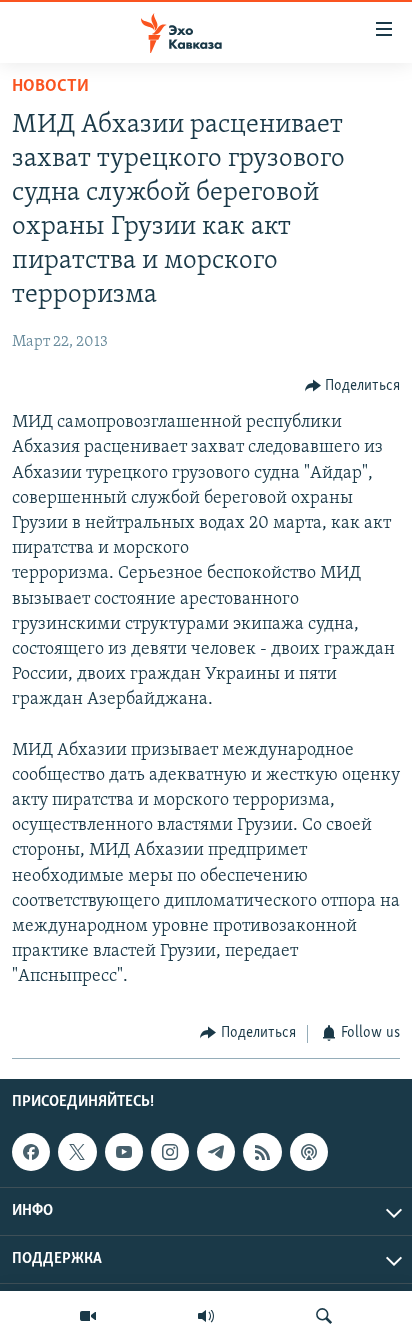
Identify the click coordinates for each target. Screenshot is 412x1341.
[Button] (353, 386)
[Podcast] (309, 1152)
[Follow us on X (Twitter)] (77, 1152)
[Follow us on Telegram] (216, 1152)
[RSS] (262, 1152)
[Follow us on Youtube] (124, 1152)
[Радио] (206, 1316)
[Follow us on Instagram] (170, 1152)
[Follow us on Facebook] (31, 1152)
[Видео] (88, 1316)
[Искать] (324, 1316)
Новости (50, 87)
